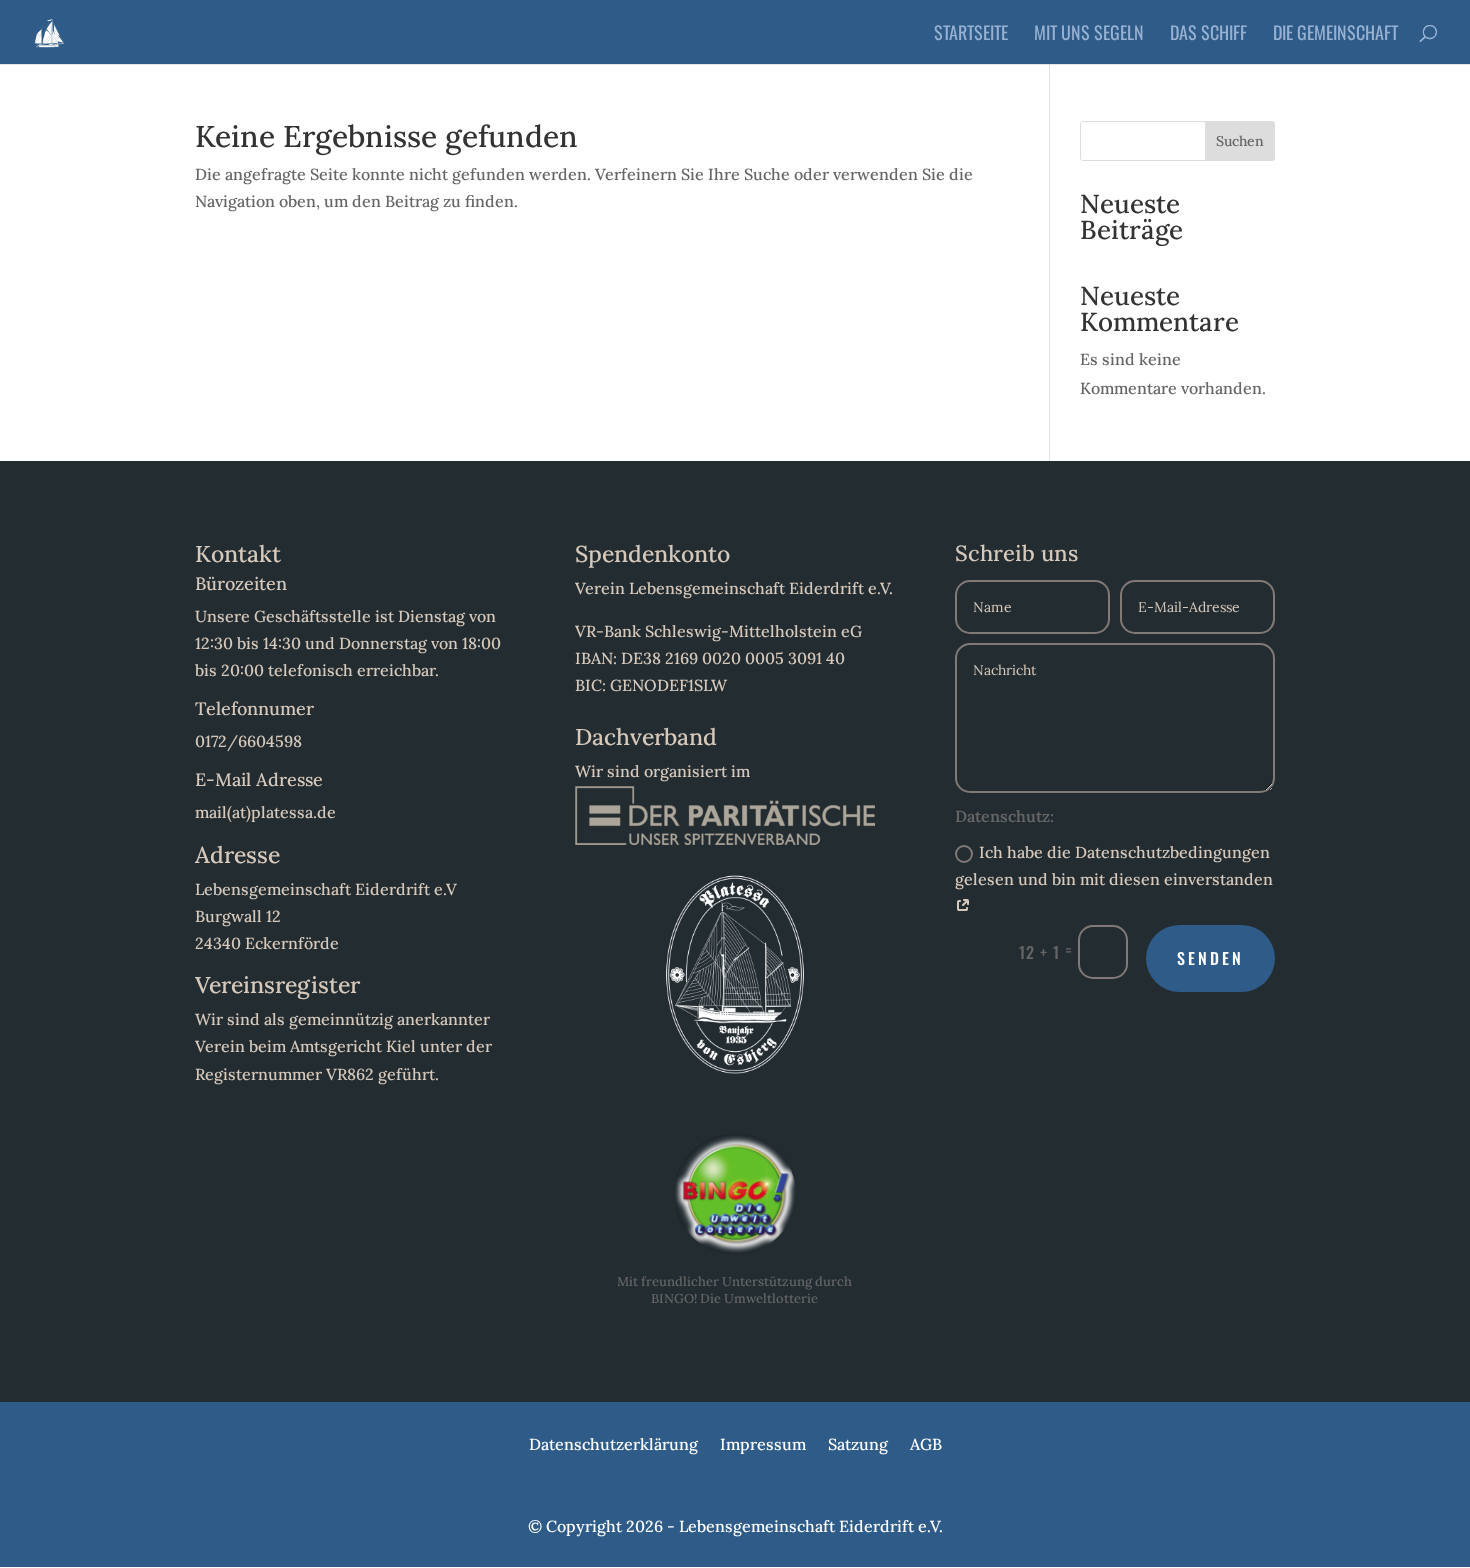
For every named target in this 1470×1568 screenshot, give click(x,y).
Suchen (1240, 141)
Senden (1210, 958)
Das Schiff (1208, 35)
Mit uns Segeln (1089, 35)
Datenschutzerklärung (613, 1445)
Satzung (858, 1445)
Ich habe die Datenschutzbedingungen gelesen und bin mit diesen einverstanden (1114, 865)
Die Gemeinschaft (1335, 35)
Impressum (763, 1445)
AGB (926, 1445)
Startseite (971, 35)
